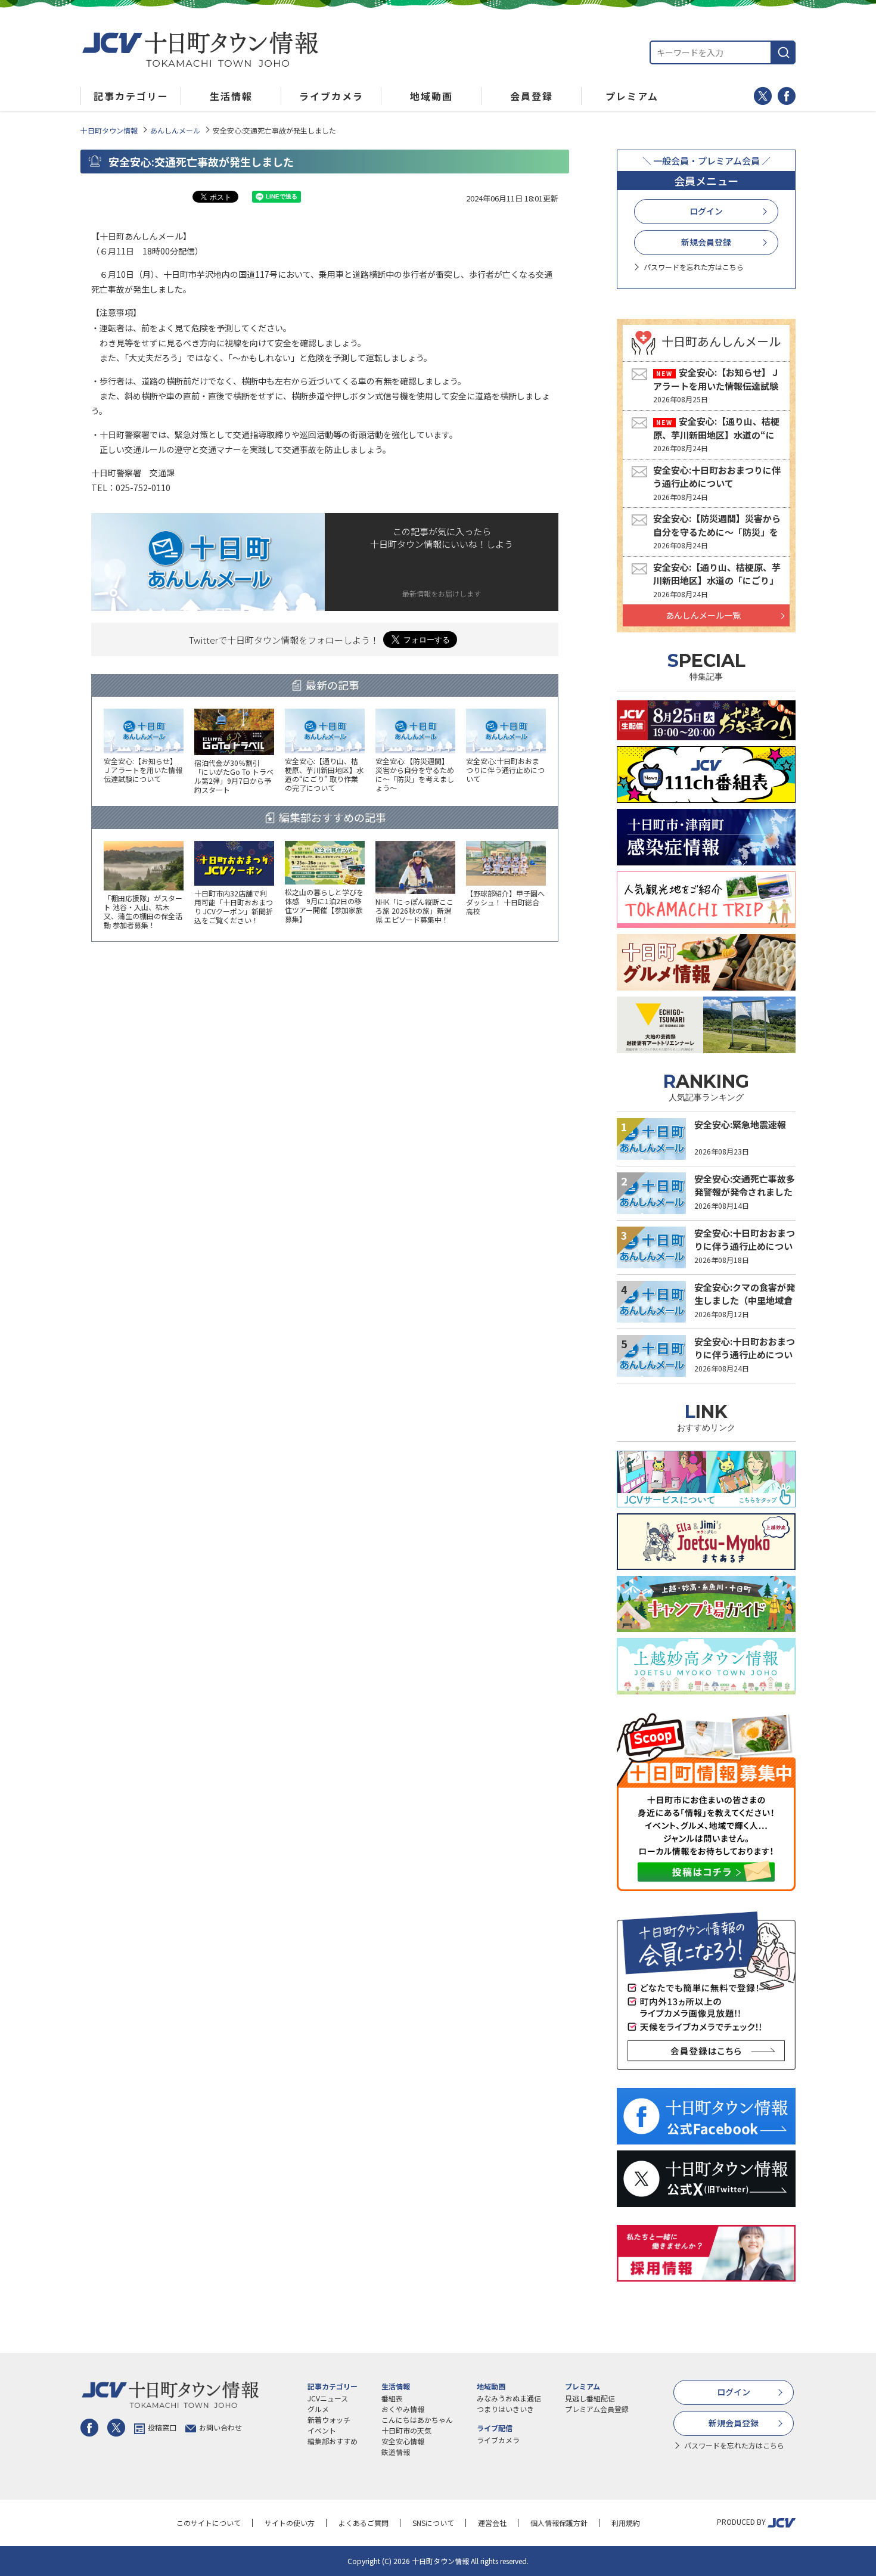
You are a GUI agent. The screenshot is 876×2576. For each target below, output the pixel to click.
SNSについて (433, 2523)
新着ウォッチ (329, 2420)
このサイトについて (209, 2523)
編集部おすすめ (333, 2441)
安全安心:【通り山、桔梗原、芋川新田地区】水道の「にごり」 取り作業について (717, 581)
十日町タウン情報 (109, 130)
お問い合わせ (220, 2427)
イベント (322, 2430)
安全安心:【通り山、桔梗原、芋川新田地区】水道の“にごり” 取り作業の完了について (716, 434)
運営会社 (492, 2523)
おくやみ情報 (403, 2409)
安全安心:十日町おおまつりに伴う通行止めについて (717, 477)
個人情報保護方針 (559, 2523)
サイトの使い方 (290, 2523)
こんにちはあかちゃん (417, 2420)
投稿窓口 (162, 2427)
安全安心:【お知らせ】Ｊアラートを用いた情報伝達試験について (716, 386)
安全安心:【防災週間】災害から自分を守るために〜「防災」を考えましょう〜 (717, 532)
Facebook (787, 96)
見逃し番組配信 (590, 2398)
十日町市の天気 (406, 2430)
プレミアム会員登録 (597, 2409)
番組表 (392, 2398)
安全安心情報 (403, 2441)
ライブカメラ (498, 2440)
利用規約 (626, 2523)
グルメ (318, 2409)
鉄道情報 (396, 2452)
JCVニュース (328, 2398)
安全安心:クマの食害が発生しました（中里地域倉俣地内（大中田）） (745, 1301)
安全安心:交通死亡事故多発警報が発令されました (745, 1185)
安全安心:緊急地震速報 (740, 1124)
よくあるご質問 (364, 2523)
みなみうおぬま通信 (509, 2398)
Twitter (763, 96)
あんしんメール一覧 (703, 615)
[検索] (784, 52)
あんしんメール (175, 130)
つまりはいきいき (505, 2409)
